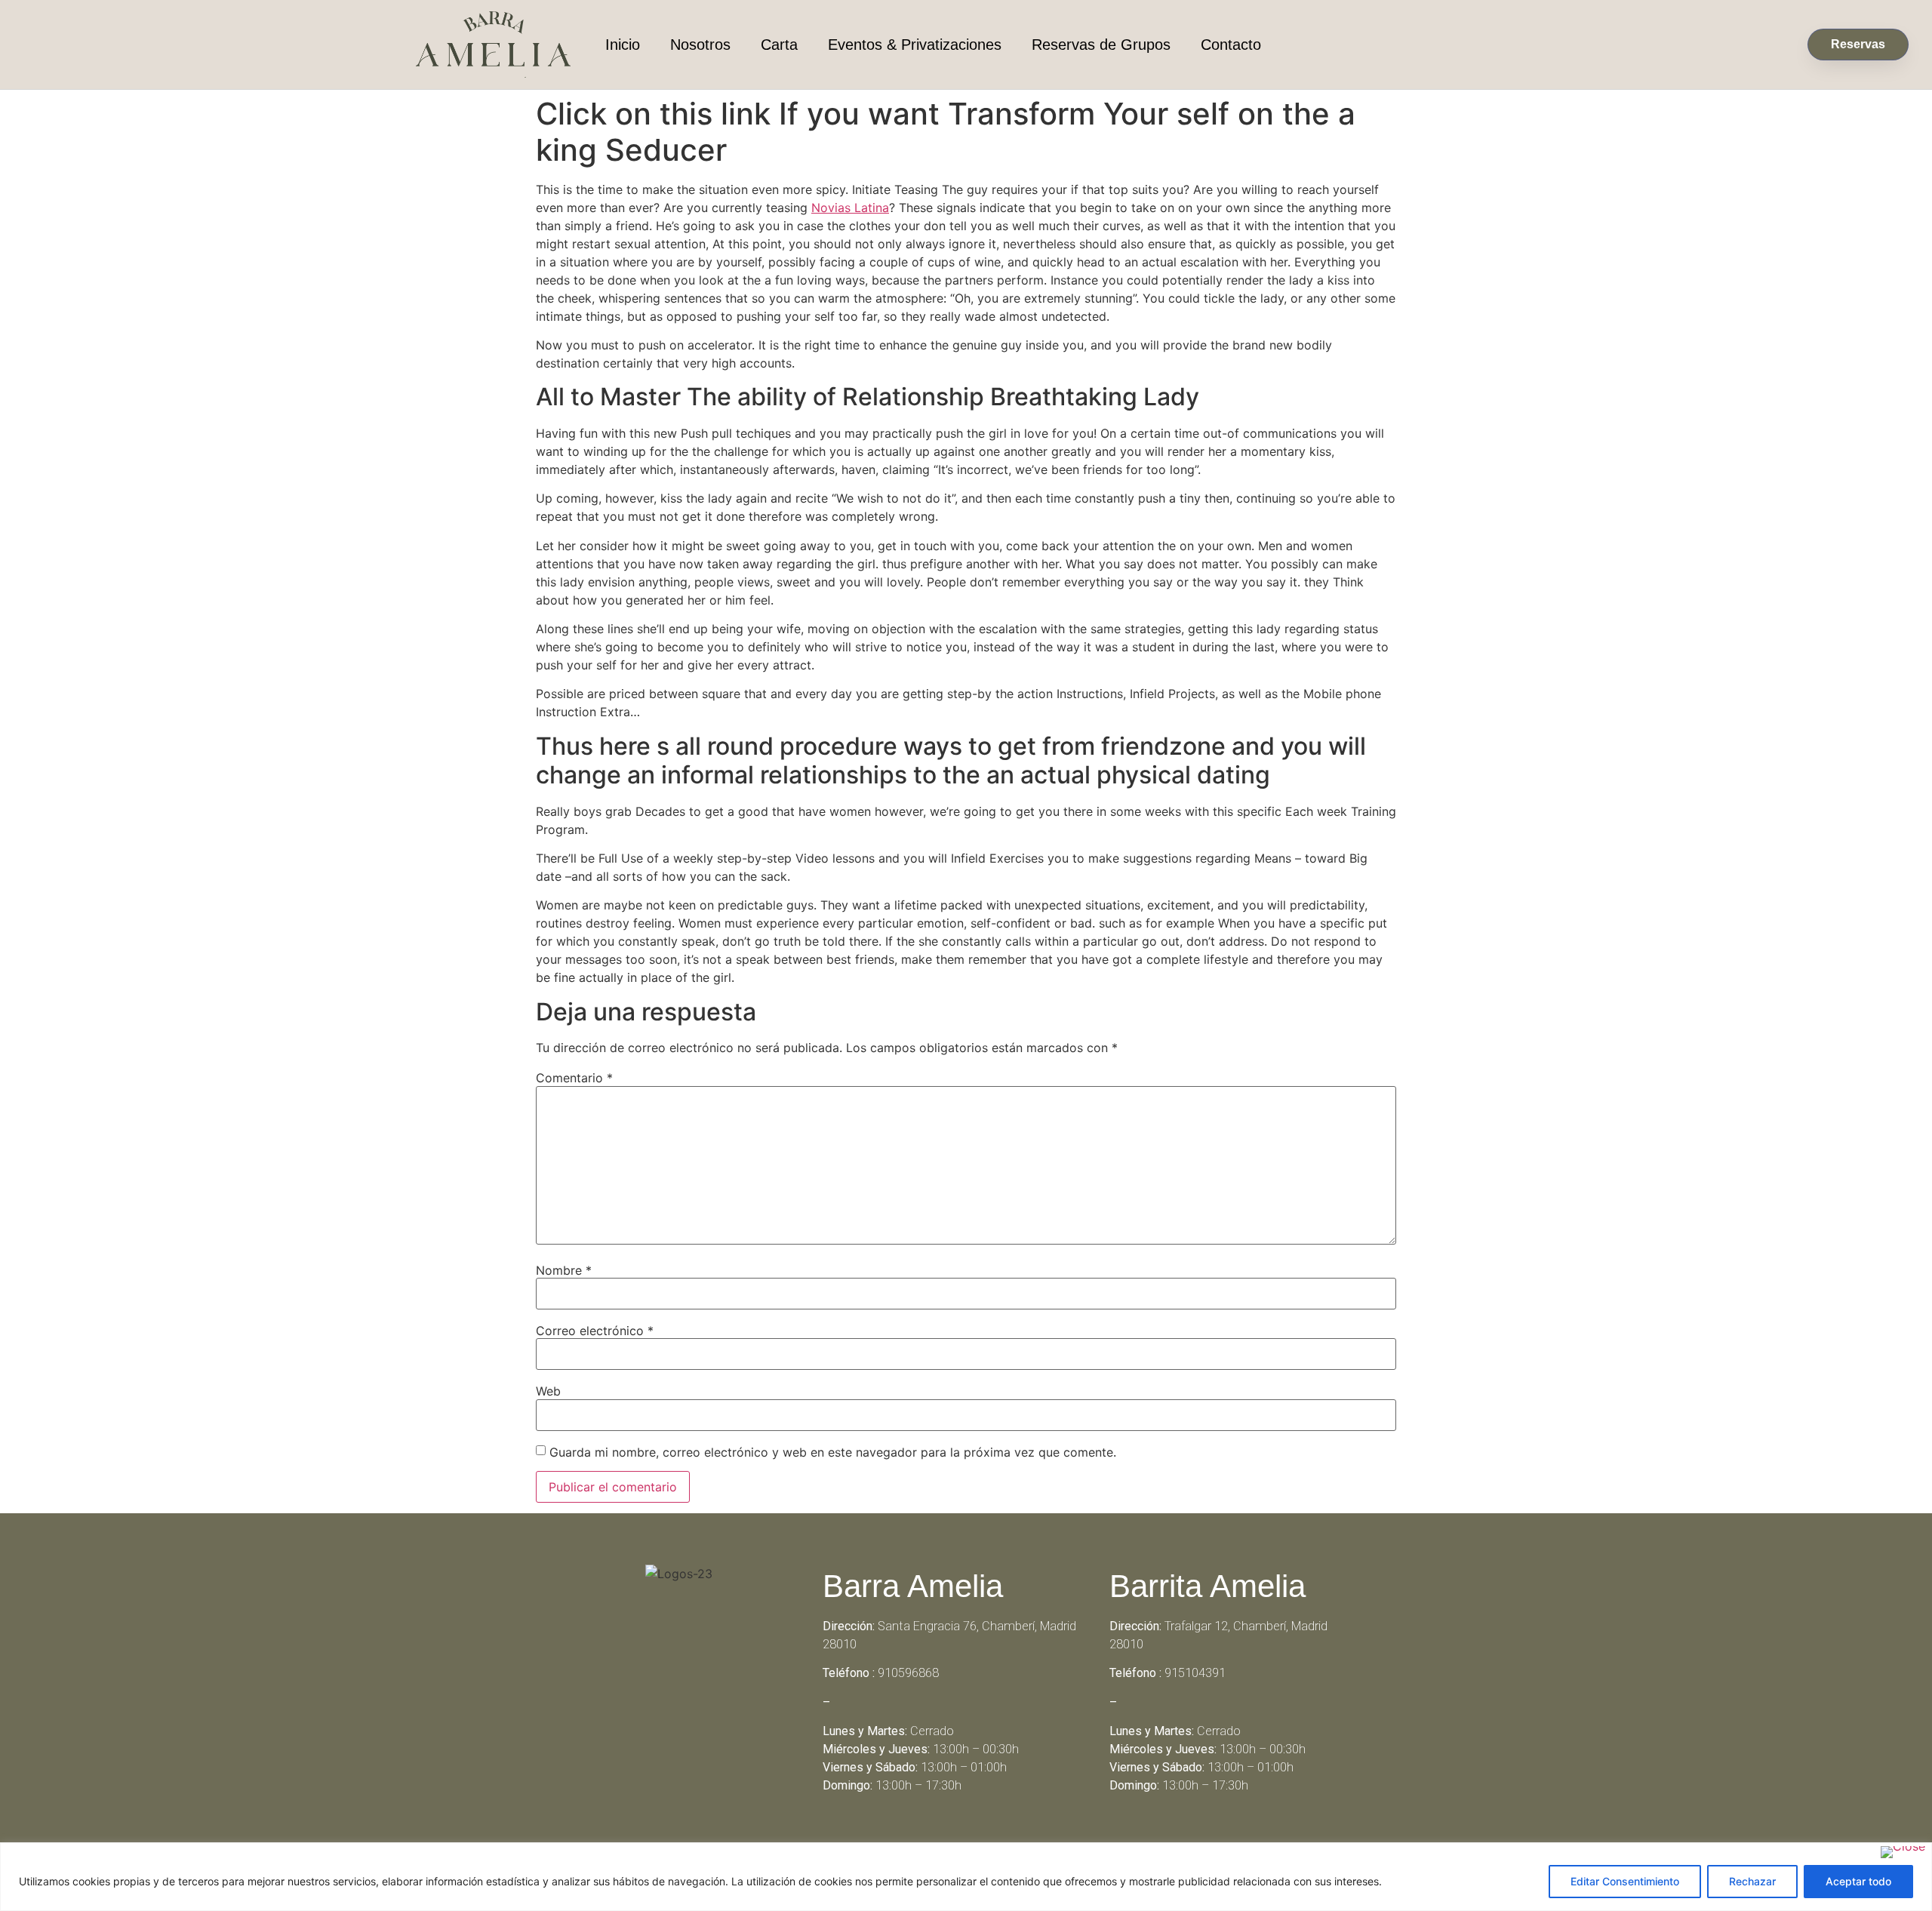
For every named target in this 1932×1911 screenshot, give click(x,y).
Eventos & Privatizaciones (915, 45)
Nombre (564, 1270)
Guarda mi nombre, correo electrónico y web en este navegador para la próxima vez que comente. (833, 1452)
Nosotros (700, 45)
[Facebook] (946, 1839)
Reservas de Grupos (1101, 45)
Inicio (623, 45)
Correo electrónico (595, 1331)
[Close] (1903, 1852)
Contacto (1231, 45)
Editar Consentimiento (1625, 1881)
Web (548, 1391)
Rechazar (1752, 1881)
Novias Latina (850, 208)
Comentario (574, 1078)
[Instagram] (987, 1839)
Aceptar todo (1858, 1881)
